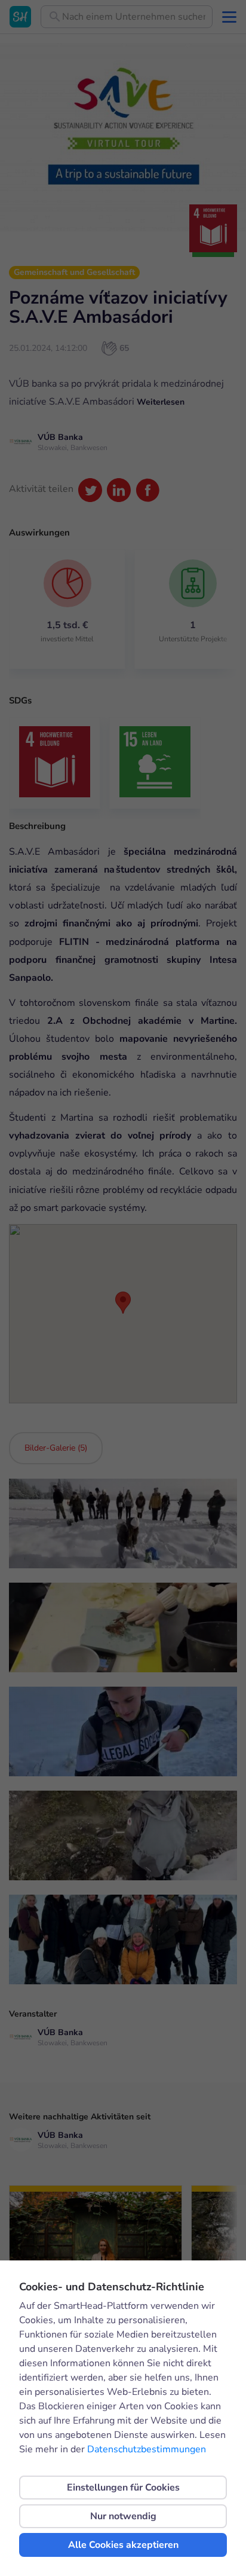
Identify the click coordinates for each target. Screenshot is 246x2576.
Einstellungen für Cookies (123, 2488)
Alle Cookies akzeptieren (123, 2545)
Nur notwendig (123, 2516)
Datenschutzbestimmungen (147, 2449)
